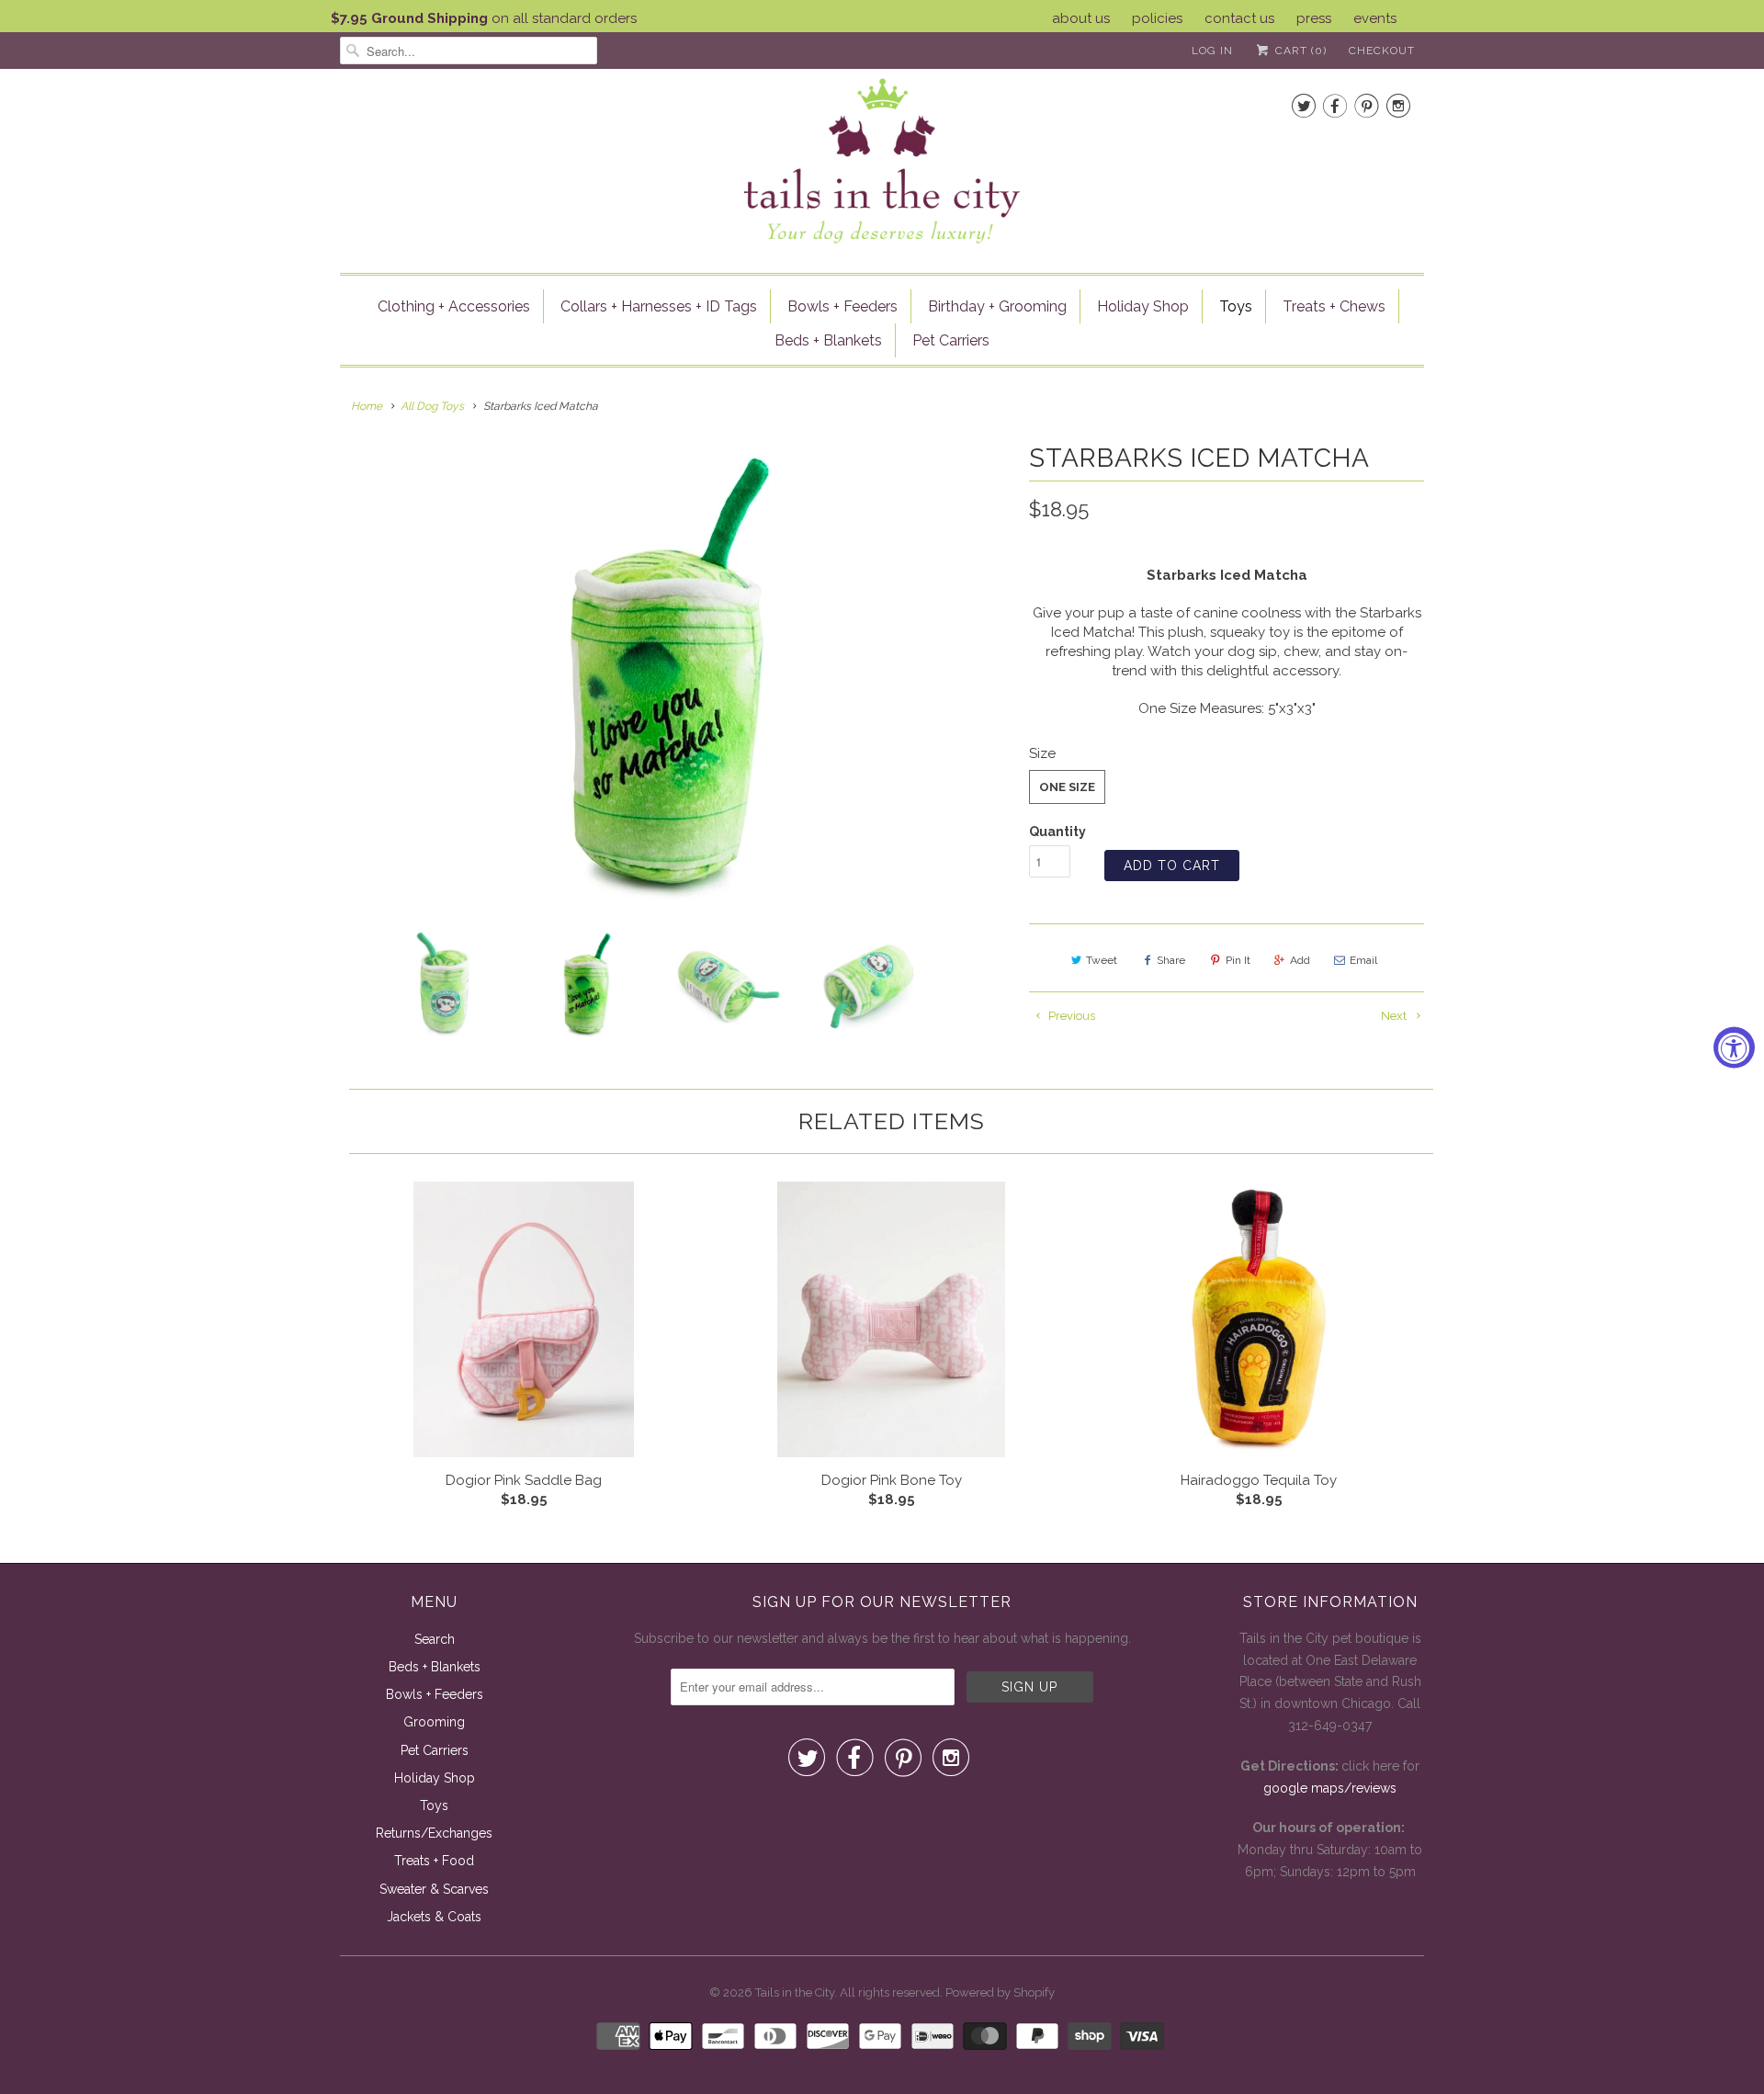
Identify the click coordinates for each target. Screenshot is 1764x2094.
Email (1363, 960)
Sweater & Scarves (434, 1889)
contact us (1239, 18)
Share (1171, 960)
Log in (1212, 51)
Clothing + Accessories (454, 306)
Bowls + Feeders (842, 306)
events (1375, 18)
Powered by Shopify (1000, 1992)
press (1314, 18)
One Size (1067, 787)
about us (1081, 18)
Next (1395, 1016)
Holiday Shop (1143, 306)
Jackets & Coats (434, 1917)
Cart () (1299, 51)
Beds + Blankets (828, 340)
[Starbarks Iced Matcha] (675, 673)
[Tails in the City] (882, 159)
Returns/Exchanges (434, 1833)
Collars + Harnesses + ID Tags (659, 306)
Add (1300, 960)
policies (1157, 18)
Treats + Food (434, 1861)
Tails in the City (795, 1992)
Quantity (1057, 832)
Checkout (1382, 51)
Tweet (1102, 960)
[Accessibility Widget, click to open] (1734, 1047)
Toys (1236, 306)
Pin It (1238, 960)
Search (435, 1639)
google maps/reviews (1330, 1788)
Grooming (434, 1722)
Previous (1070, 1016)
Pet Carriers (951, 340)
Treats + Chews (1334, 306)
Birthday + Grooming (997, 306)
